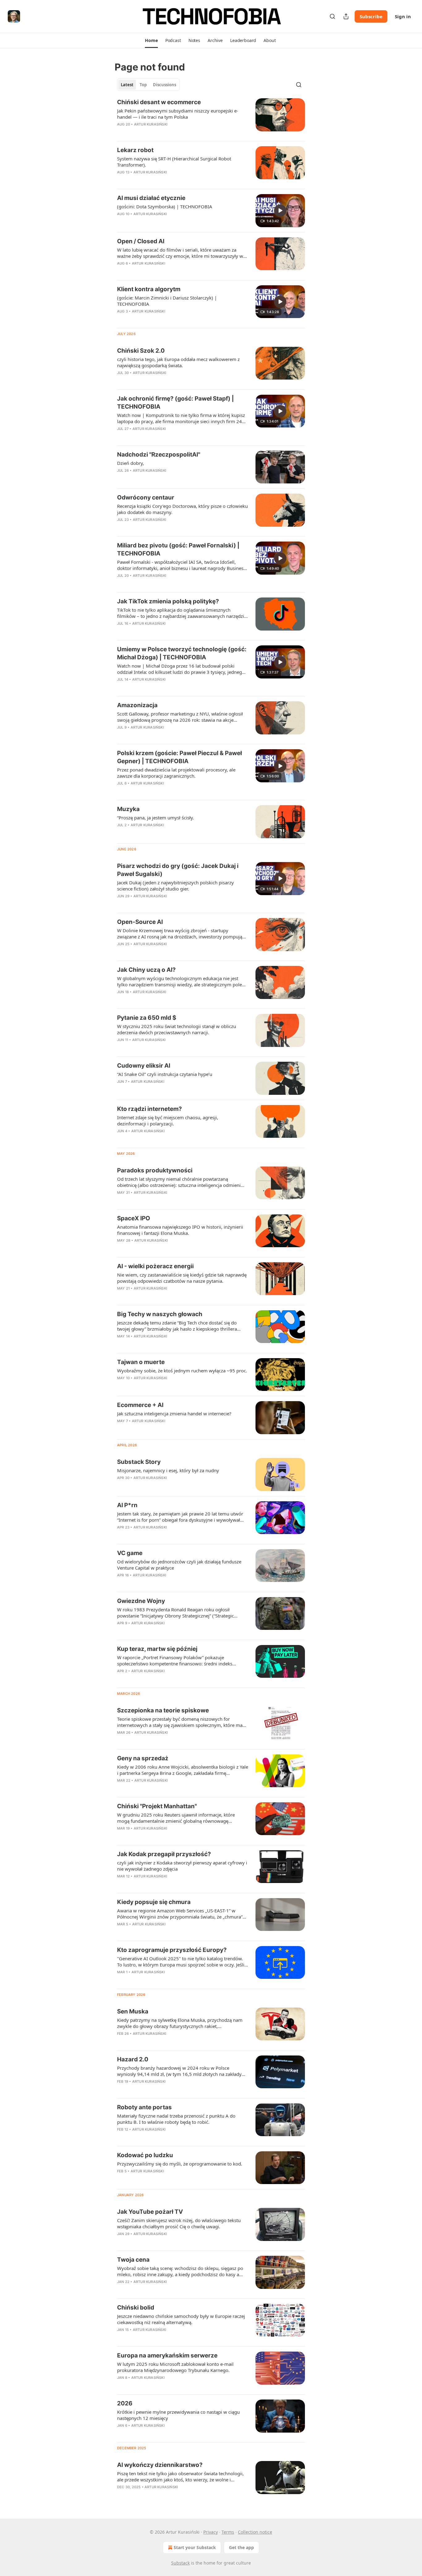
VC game (130, 1553)
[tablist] (148, 85)
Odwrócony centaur (146, 497)
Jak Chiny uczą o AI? (146, 970)
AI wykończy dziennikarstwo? (160, 2465)
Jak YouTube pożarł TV (150, 2212)
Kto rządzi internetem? (150, 1109)
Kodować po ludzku (145, 2155)
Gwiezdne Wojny (141, 1601)
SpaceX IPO (134, 1218)
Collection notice (255, 2532)
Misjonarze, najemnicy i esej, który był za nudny (168, 1470)
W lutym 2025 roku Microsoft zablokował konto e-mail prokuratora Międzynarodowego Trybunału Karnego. (175, 2367)
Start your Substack (195, 2547)
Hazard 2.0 (133, 2059)
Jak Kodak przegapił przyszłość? (164, 1854)
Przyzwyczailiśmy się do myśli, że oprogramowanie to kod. (180, 2164)
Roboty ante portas (144, 2107)
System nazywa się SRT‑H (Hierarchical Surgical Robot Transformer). (174, 162)
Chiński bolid (136, 2308)
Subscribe (371, 16)
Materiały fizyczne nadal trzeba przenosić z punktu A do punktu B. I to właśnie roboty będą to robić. (176, 2119)
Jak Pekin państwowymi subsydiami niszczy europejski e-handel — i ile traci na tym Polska (178, 114)
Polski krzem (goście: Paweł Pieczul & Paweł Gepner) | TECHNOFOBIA (179, 757)
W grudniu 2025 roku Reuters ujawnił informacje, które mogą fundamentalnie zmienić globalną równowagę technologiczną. (176, 1818)
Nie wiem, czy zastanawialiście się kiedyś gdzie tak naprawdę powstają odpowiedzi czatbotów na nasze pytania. (182, 1278)
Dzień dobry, (131, 463)
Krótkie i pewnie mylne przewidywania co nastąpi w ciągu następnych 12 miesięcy (178, 2415)
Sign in (403, 16)
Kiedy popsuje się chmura (154, 1902)
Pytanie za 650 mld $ (147, 1018)
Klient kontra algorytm (149, 289)
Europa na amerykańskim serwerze (167, 2355)
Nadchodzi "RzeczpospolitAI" (159, 455)
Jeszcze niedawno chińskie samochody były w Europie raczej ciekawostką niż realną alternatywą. (181, 2319)
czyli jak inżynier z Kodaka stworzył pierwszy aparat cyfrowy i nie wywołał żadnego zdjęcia (182, 1866)
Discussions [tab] (165, 85)
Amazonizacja (137, 705)
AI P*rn (127, 1505)
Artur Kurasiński (151, 124)
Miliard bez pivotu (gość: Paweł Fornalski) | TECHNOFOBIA (178, 549)
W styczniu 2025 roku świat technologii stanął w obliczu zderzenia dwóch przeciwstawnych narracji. (177, 1029)
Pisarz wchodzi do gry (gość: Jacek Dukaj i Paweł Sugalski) (178, 870)
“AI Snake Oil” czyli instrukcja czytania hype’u (165, 1074)
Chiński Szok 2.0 (141, 351)
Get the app (241, 2547)
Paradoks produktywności (155, 1170)
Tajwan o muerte (141, 1362)
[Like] (121, 791)
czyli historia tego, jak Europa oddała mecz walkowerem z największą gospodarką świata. (178, 362)
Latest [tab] (127, 85)
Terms (228, 2532)
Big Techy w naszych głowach (160, 1314)
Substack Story (139, 1462)
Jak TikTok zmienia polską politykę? (168, 601)
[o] (280, 210)
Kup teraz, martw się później (157, 1649)
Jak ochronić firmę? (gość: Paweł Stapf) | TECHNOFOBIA (175, 403)
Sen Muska (133, 2011)
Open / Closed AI (141, 241)
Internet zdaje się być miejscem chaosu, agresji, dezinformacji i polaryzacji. (168, 1120)
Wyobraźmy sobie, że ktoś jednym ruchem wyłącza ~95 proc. (182, 1371)
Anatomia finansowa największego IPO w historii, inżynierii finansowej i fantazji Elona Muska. (180, 1230)
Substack (180, 2563)
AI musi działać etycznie (151, 198)
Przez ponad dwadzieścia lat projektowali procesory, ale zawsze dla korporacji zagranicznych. (176, 773)
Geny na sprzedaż (143, 1758)
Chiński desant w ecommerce (159, 102)
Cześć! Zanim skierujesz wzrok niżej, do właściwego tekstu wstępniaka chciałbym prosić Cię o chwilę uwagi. (179, 2223)
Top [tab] (143, 85)
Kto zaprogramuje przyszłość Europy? (172, 1950)
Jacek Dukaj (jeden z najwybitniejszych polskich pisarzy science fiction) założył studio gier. (175, 886)
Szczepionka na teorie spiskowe (163, 1710)
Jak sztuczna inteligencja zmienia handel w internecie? (174, 1413)
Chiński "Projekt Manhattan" (157, 1806)
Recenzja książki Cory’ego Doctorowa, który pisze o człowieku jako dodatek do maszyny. (182, 509)
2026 (125, 2403)
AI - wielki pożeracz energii (155, 1266)
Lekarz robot (135, 150)
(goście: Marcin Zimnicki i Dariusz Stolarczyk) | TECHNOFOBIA (167, 301)
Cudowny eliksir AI (144, 1066)
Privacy (211, 2532)
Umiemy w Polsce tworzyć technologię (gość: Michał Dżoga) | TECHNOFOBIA (182, 653)
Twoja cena (133, 2260)
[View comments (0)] (165, 222)
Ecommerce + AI (140, 1405)
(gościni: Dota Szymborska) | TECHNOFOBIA (165, 206)
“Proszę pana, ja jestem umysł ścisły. (156, 818)
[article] (211, 117)
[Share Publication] (346, 16)
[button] (151, 40)
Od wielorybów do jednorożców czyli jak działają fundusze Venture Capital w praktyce (179, 1565)
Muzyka (128, 809)
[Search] (332, 16)
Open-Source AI (140, 922)
